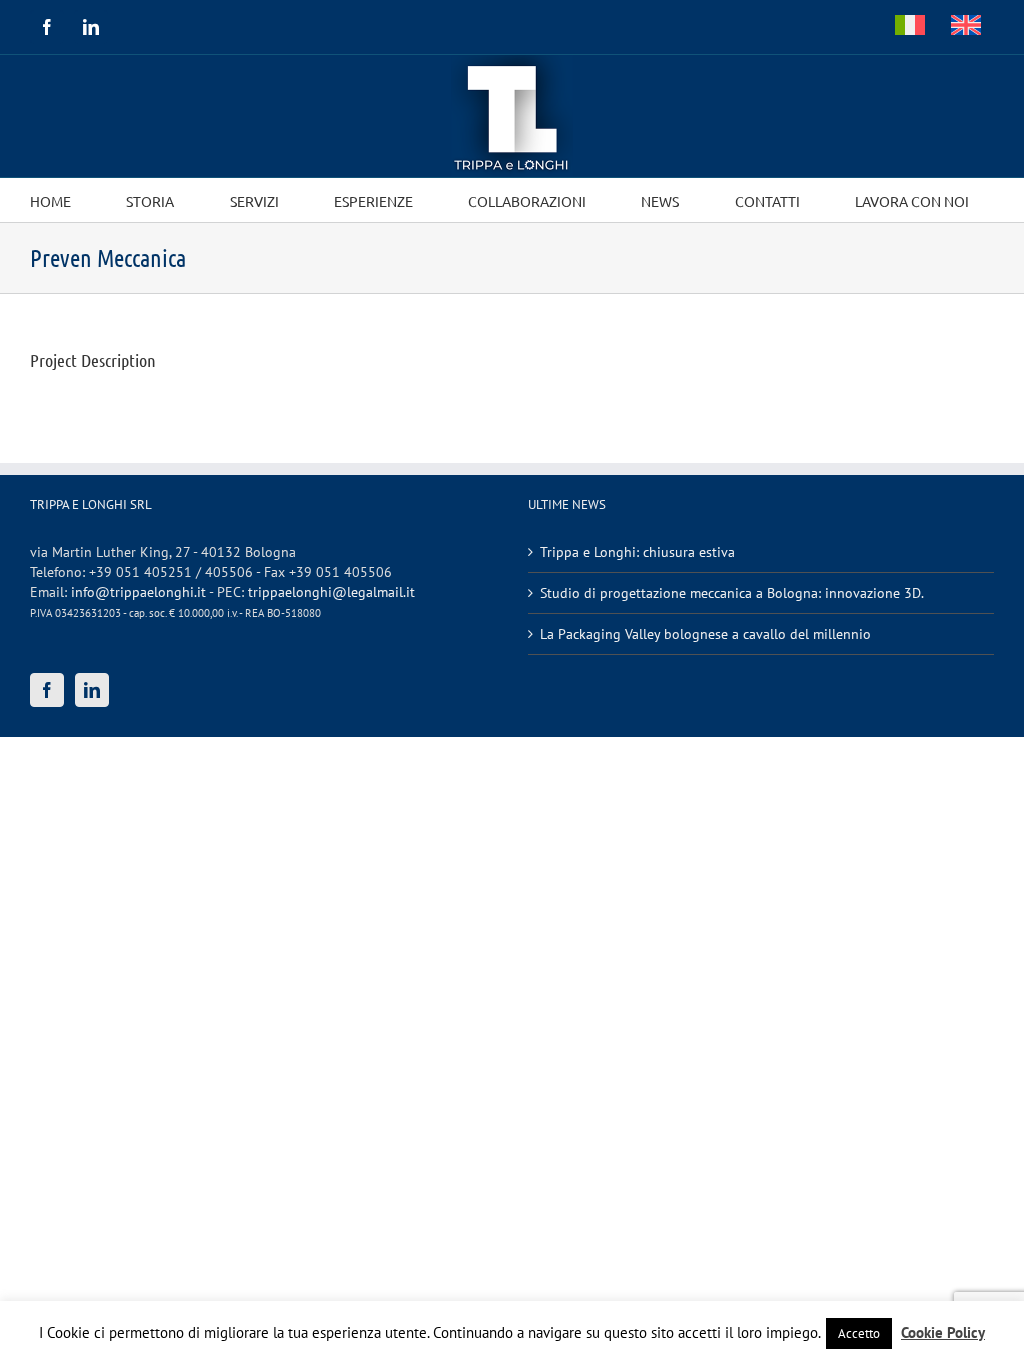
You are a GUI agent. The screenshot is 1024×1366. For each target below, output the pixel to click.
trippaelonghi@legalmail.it (331, 592)
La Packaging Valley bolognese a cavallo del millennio (705, 634)
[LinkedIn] (92, 690)
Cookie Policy (943, 1332)
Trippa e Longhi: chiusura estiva (637, 552)
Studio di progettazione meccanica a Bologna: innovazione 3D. (732, 593)
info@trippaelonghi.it (138, 592)
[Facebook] (47, 690)
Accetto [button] (859, 1333)
